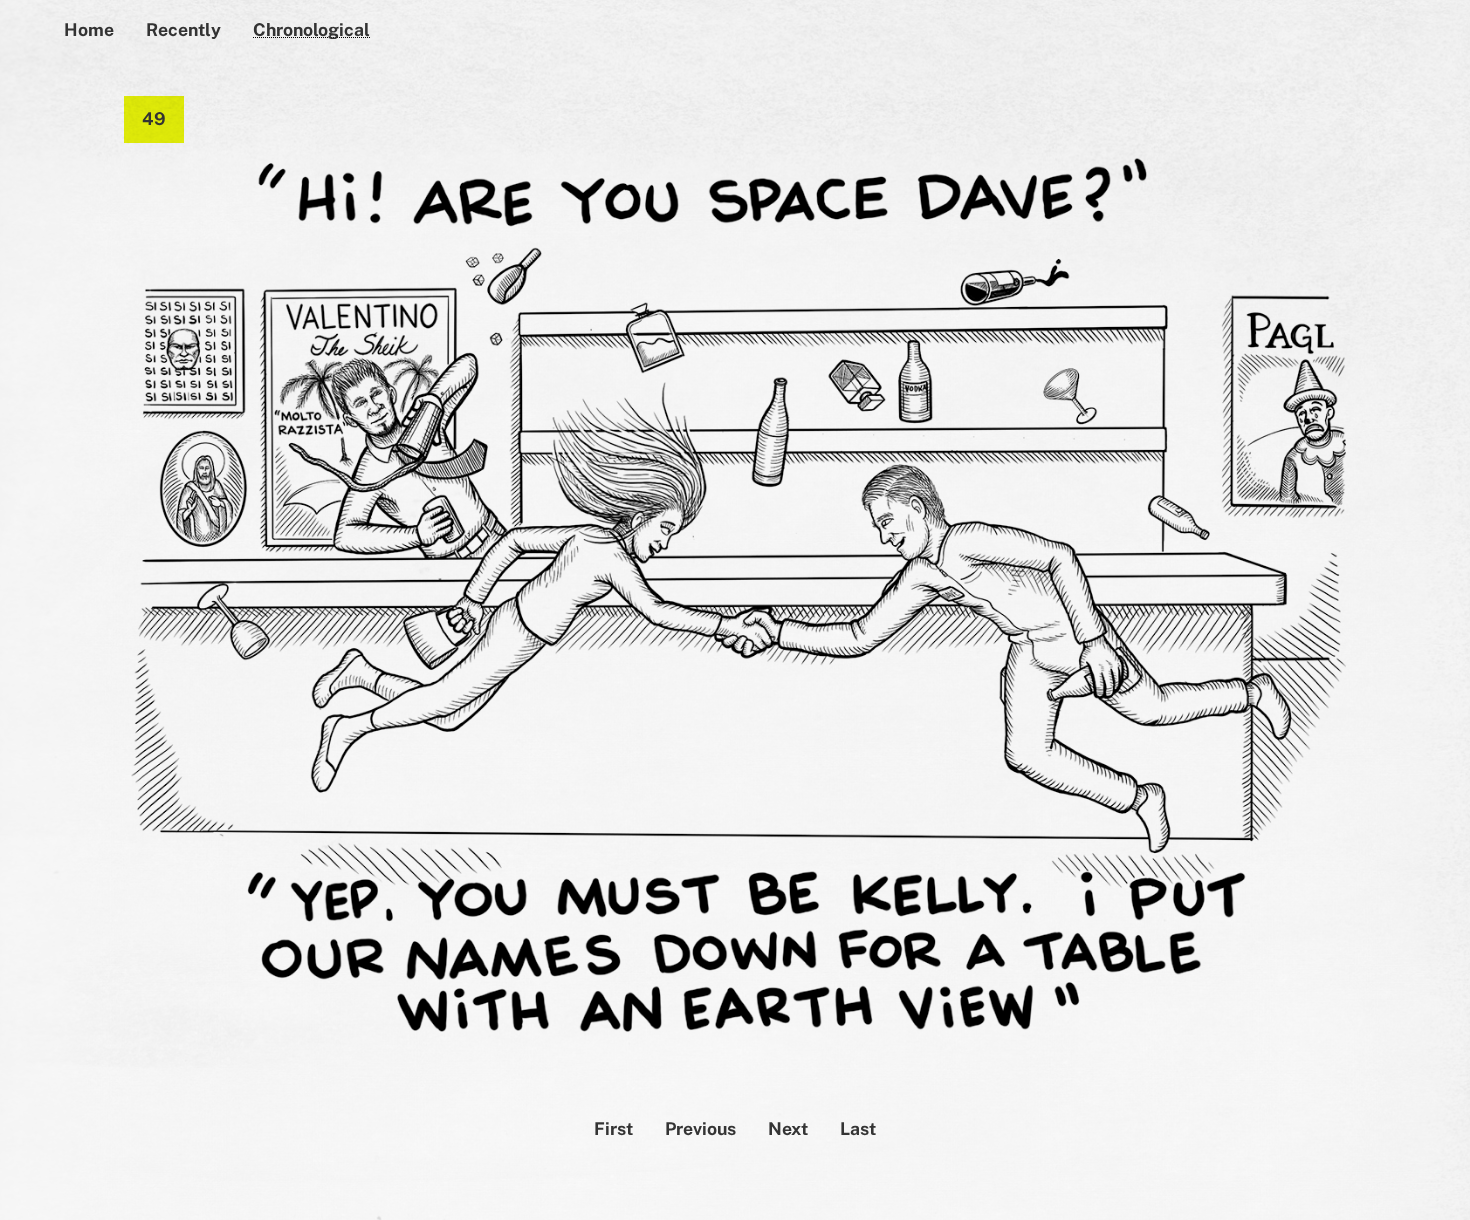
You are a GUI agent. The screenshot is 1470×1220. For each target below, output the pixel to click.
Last (858, 1128)
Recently (183, 29)
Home (89, 29)
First (613, 1128)
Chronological (311, 29)
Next (788, 1128)
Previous (700, 1128)
